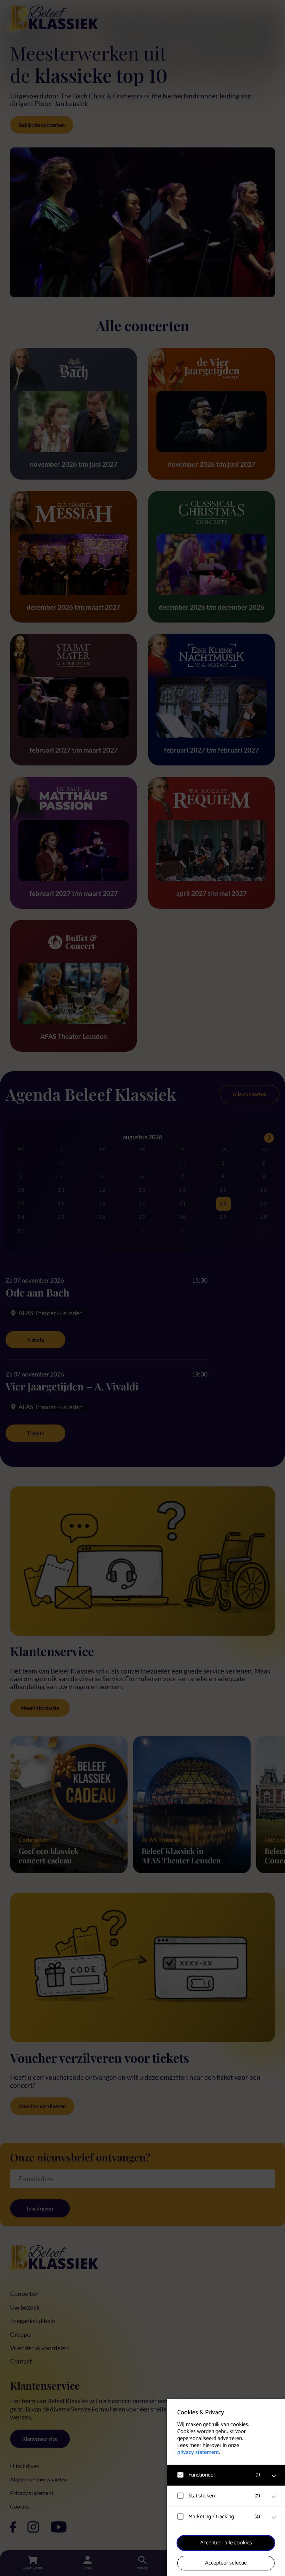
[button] (219, 2475)
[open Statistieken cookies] (274, 2497)
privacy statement (198, 2452)
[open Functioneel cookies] (274, 2476)
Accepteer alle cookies (226, 2543)
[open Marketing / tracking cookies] (274, 2518)
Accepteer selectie (226, 2563)
